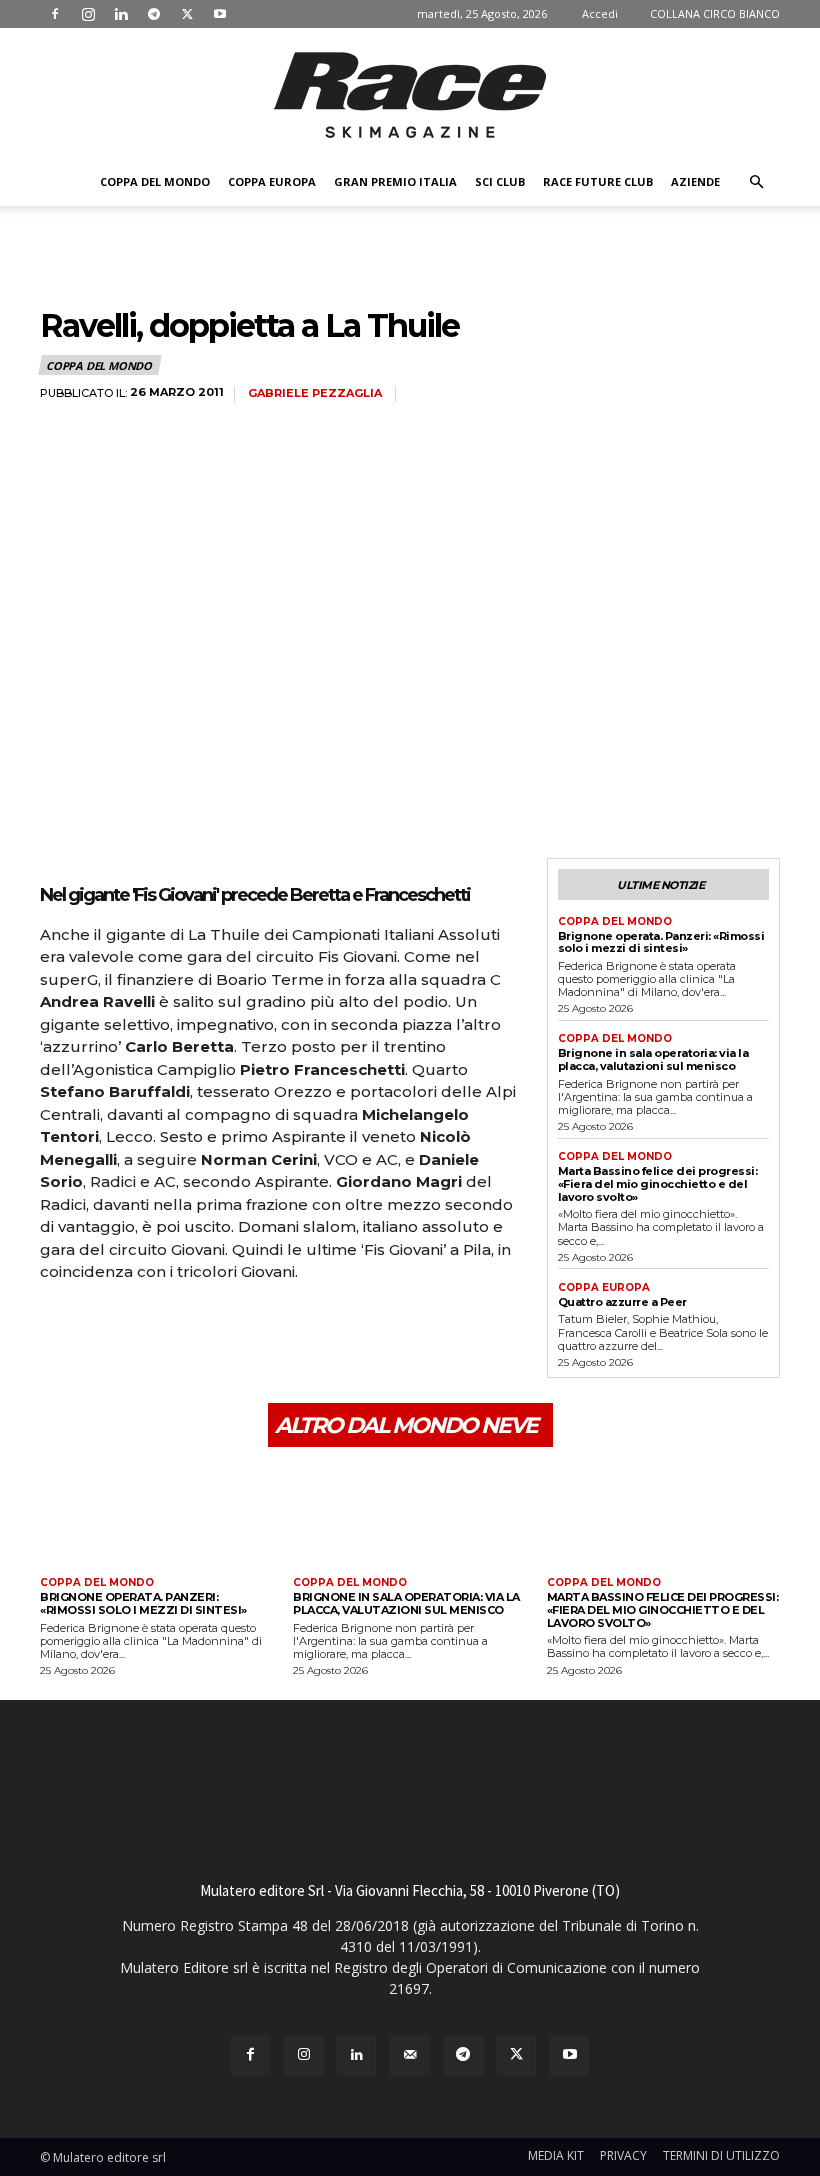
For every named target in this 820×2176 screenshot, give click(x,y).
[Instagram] (88, 14)
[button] (756, 182)
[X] (187, 14)
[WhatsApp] (198, 1328)
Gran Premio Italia (395, 181)
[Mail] (409, 2055)
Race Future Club (598, 181)
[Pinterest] (152, 1328)
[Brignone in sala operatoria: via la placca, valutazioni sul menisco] (409, 1514)
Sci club (500, 181)
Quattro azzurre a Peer (622, 1302)
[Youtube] (220, 14)
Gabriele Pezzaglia (315, 393)
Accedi (600, 13)
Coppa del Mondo (155, 181)
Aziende (695, 181)
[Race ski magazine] (410, 95)
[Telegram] (154, 14)
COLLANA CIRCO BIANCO (715, 13)
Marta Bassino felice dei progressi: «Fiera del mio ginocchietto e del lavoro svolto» (658, 1183)
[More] (245, 1328)
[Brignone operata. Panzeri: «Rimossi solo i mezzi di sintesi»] (156, 1514)
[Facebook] (55, 14)
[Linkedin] (121, 14)
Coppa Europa (272, 181)
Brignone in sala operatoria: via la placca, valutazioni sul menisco (653, 1059)
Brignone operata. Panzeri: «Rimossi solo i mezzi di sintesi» (661, 942)
